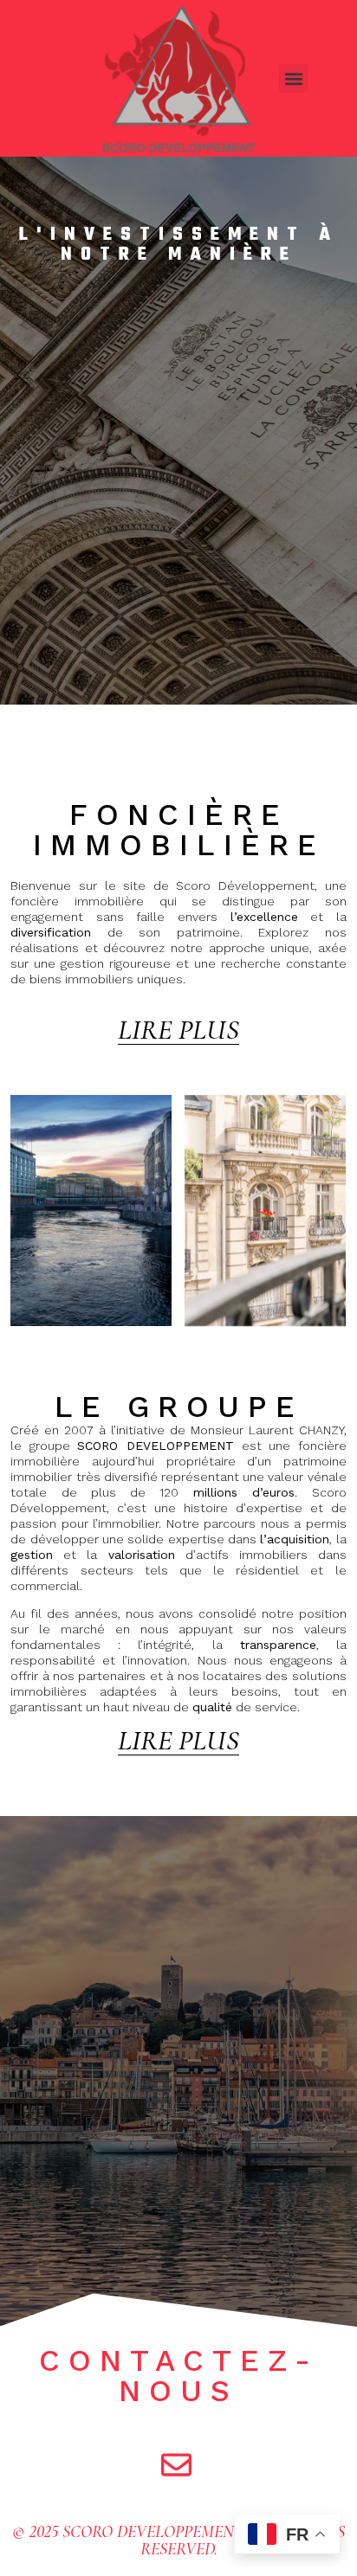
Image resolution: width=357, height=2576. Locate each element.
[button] (293, 78)
